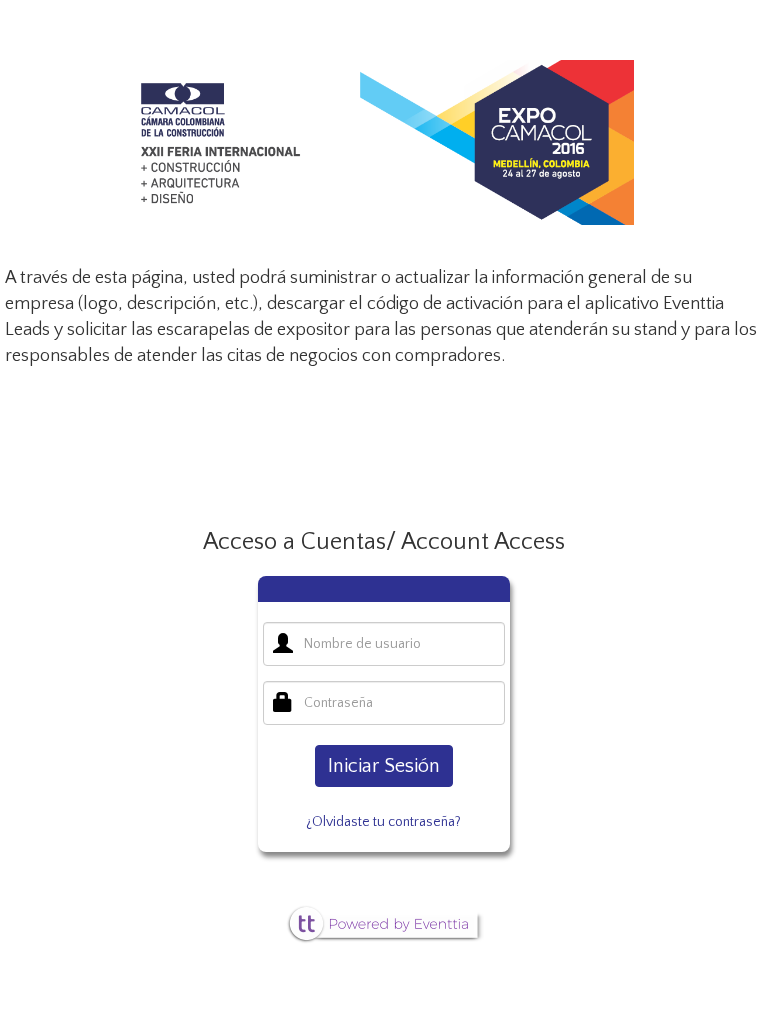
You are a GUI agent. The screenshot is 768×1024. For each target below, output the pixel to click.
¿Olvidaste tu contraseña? (383, 822)
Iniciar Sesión (384, 766)
